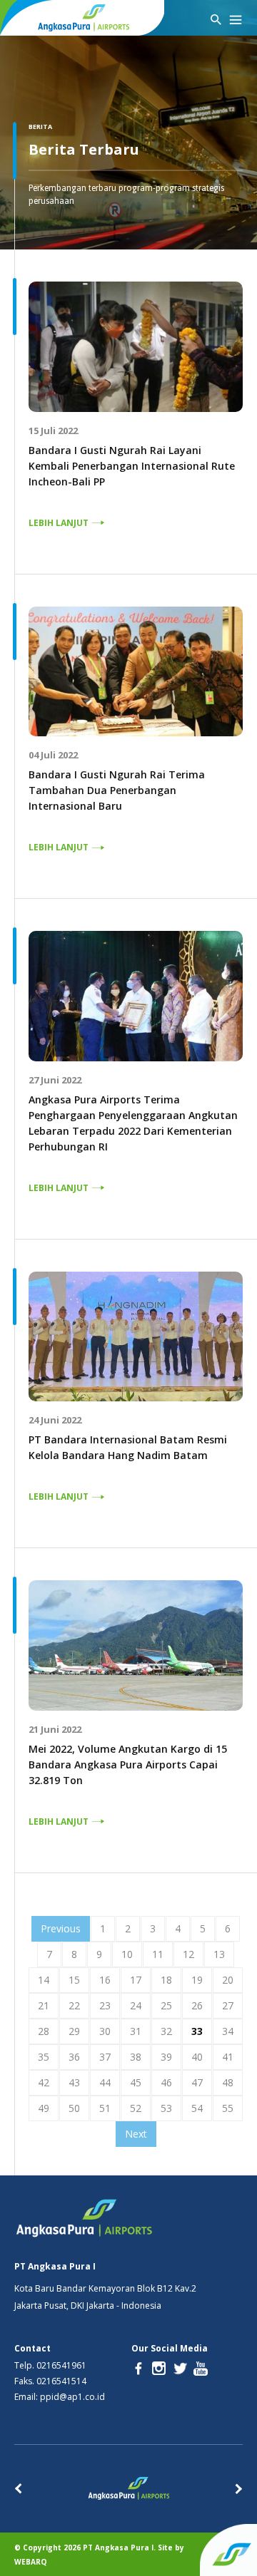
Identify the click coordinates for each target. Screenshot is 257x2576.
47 (197, 2082)
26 (197, 2005)
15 (74, 1980)
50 (74, 2108)
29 (74, 2031)
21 (44, 2005)
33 (197, 2031)
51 (105, 2108)
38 (136, 2057)
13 (219, 1954)
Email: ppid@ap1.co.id (60, 2397)
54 (197, 2108)
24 (136, 2005)
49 (44, 2108)
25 (166, 2005)
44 (105, 2082)
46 (166, 2082)
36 (74, 2057)
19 (197, 1980)
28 (44, 2031)
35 (44, 2057)
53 (166, 2108)
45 (136, 2082)
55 (228, 2108)
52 (136, 2108)
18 (166, 1980)
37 (105, 2057)
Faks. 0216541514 (50, 2381)
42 (44, 2082)
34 (228, 2031)
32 (166, 2031)
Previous (61, 1928)
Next (136, 2134)
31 (136, 2031)
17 (136, 1980)
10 (127, 1954)
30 (105, 2031)
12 (188, 1954)
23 (105, 2005)
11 (158, 1954)
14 (44, 1980)
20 (228, 1980)
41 (228, 2057)
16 (105, 1980)
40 (197, 2057)
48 (228, 2082)
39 (166, 2057)
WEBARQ (31, 2562)
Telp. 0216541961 (50, 2366)
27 (228, 2005)
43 (74, 2082)
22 (74, 2005)
